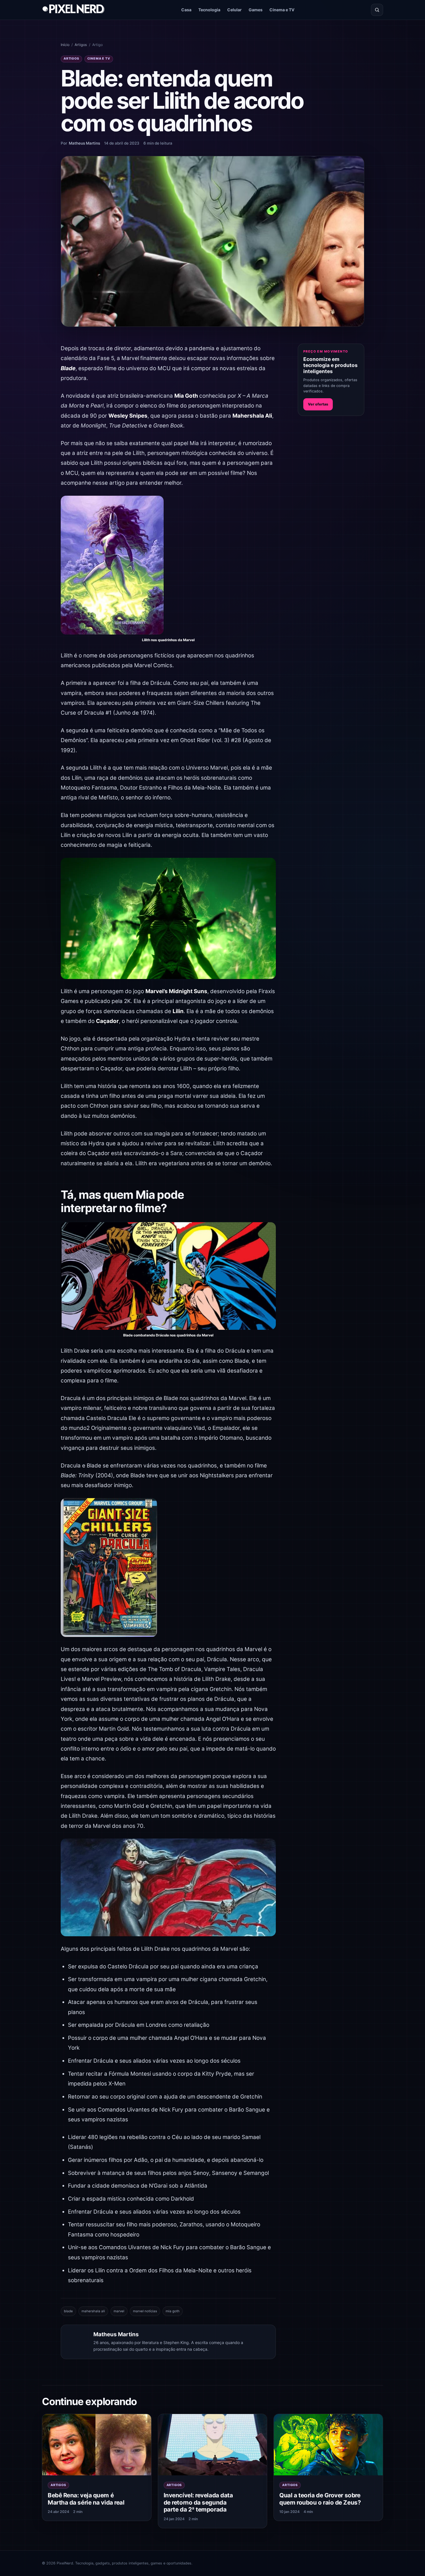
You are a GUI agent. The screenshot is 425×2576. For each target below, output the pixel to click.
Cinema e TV (282, 10)
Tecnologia (209, 10)
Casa (186, 10)
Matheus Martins (84, 143)
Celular (234, 10)
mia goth (173, 2311)
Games (256, 10)
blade (68, 2311)
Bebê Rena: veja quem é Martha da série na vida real (86, 2499)
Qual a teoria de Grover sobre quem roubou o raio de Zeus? (320, 2499)
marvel (119, 2311)
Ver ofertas (318, 404)
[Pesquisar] (377, 10)
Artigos (81, 45)
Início (65, 45)
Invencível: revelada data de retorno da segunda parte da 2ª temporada (198, 2502)
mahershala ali (93, 2311)
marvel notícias (145, 2311)
